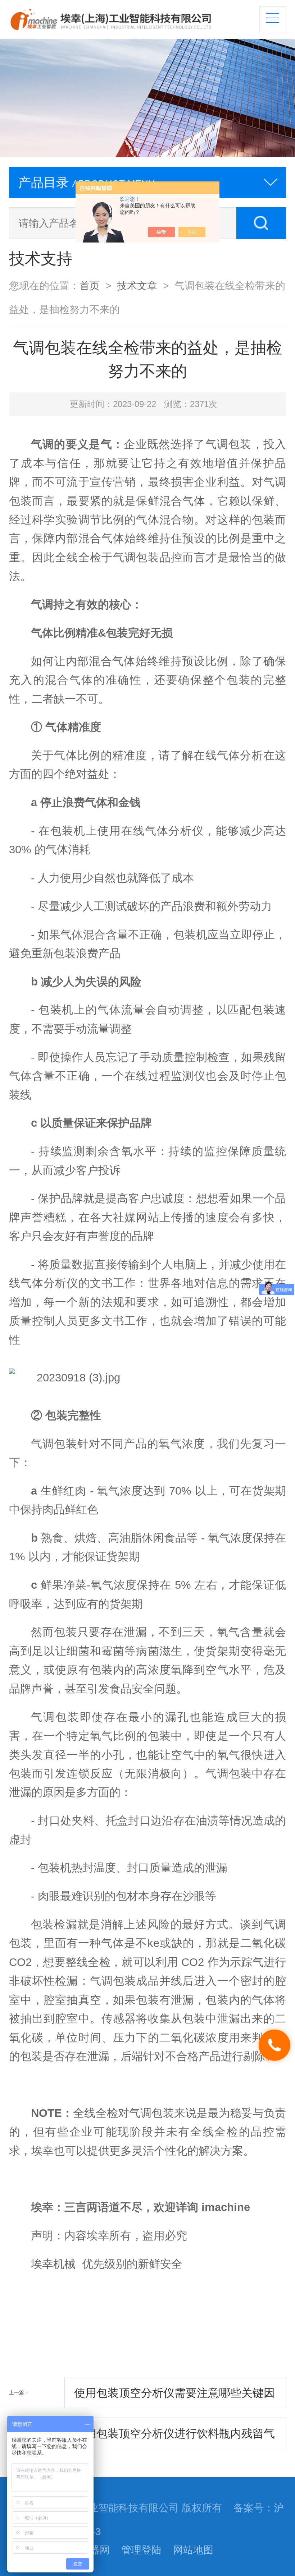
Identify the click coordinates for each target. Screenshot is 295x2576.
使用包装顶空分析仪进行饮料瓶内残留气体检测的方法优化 (174, 2438)
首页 (90, 286)
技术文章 (137, 286)
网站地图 (193, 2550)
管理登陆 (141, 2550)
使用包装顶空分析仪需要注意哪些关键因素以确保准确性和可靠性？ (174, 2397)
